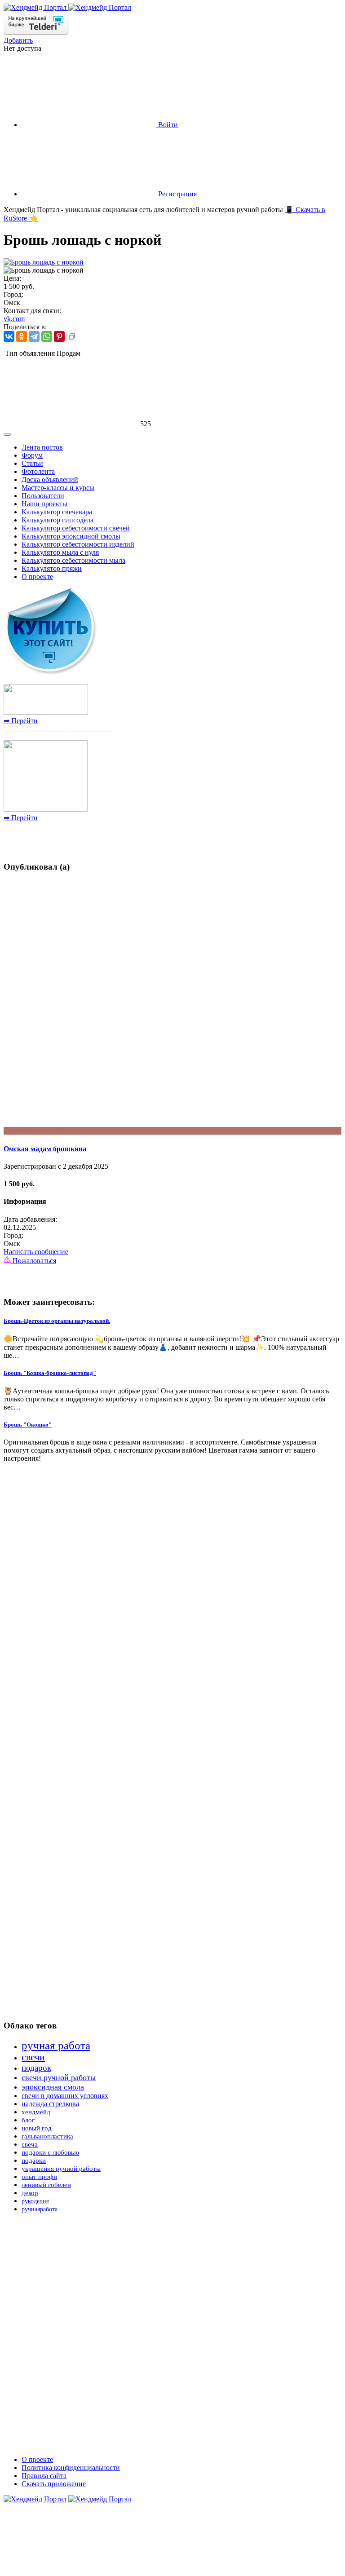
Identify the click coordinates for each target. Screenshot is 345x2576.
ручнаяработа (40, 2209)
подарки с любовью (50, 2152)
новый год (37, 2128)
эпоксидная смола (53, 2087)
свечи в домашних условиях (65, 2096)
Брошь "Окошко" (28, 1425)
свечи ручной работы (59, 2077)
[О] (172, 1131)
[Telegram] (34, 336)
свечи (33, 2057)
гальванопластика (47, 2136)
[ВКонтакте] (9, 336)
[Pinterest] (59, 336)
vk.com (14, 319)
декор (30, 2193)
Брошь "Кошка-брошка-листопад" (50, 1373)
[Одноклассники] (22, 336)
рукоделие (35, 2201)
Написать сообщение (36, 1252)
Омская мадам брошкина (45, 1149)
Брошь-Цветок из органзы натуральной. (57, 1321)
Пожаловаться (33, 1261)
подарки (34, 2161)
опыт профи (39, 2177)
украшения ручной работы (61, 2169)
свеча (30, 2144)
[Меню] (7, 434)
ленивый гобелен (46, 2185)
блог (28, 2120)
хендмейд (36, 2112)
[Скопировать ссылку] (72, 336)
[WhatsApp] (47, 336)
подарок (36, 2068)
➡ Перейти (21, 721)
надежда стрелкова (50, 2104)
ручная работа (56, 2045)
